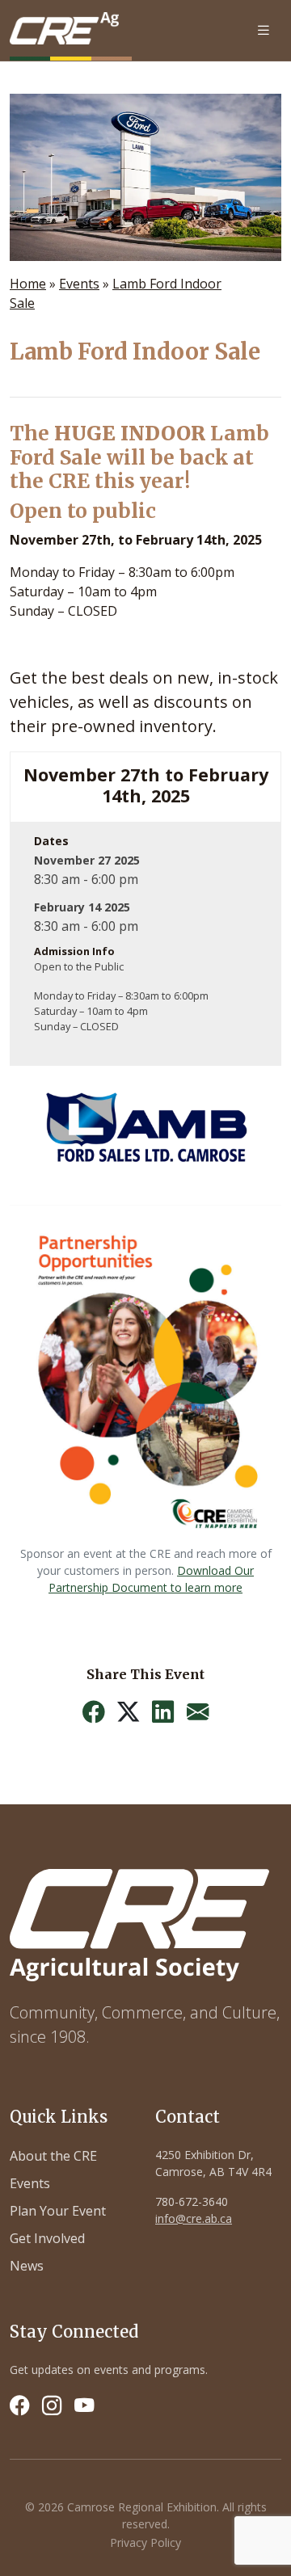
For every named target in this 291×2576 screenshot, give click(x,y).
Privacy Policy (145, 2542)
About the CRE (53, 2156)
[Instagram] (52, 2406)
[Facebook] (19, 2406)
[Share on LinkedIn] (163, 1712)
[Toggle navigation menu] (264, 30)
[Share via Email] (198, 1712)
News (27, 2266)
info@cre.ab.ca (194, 2218)
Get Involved (47, 2238)
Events (79, 284)
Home (28, 284)
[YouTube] (84, 2406)
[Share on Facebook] (93, 1712)
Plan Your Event (58, 2211)
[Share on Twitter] (128, 1712)
